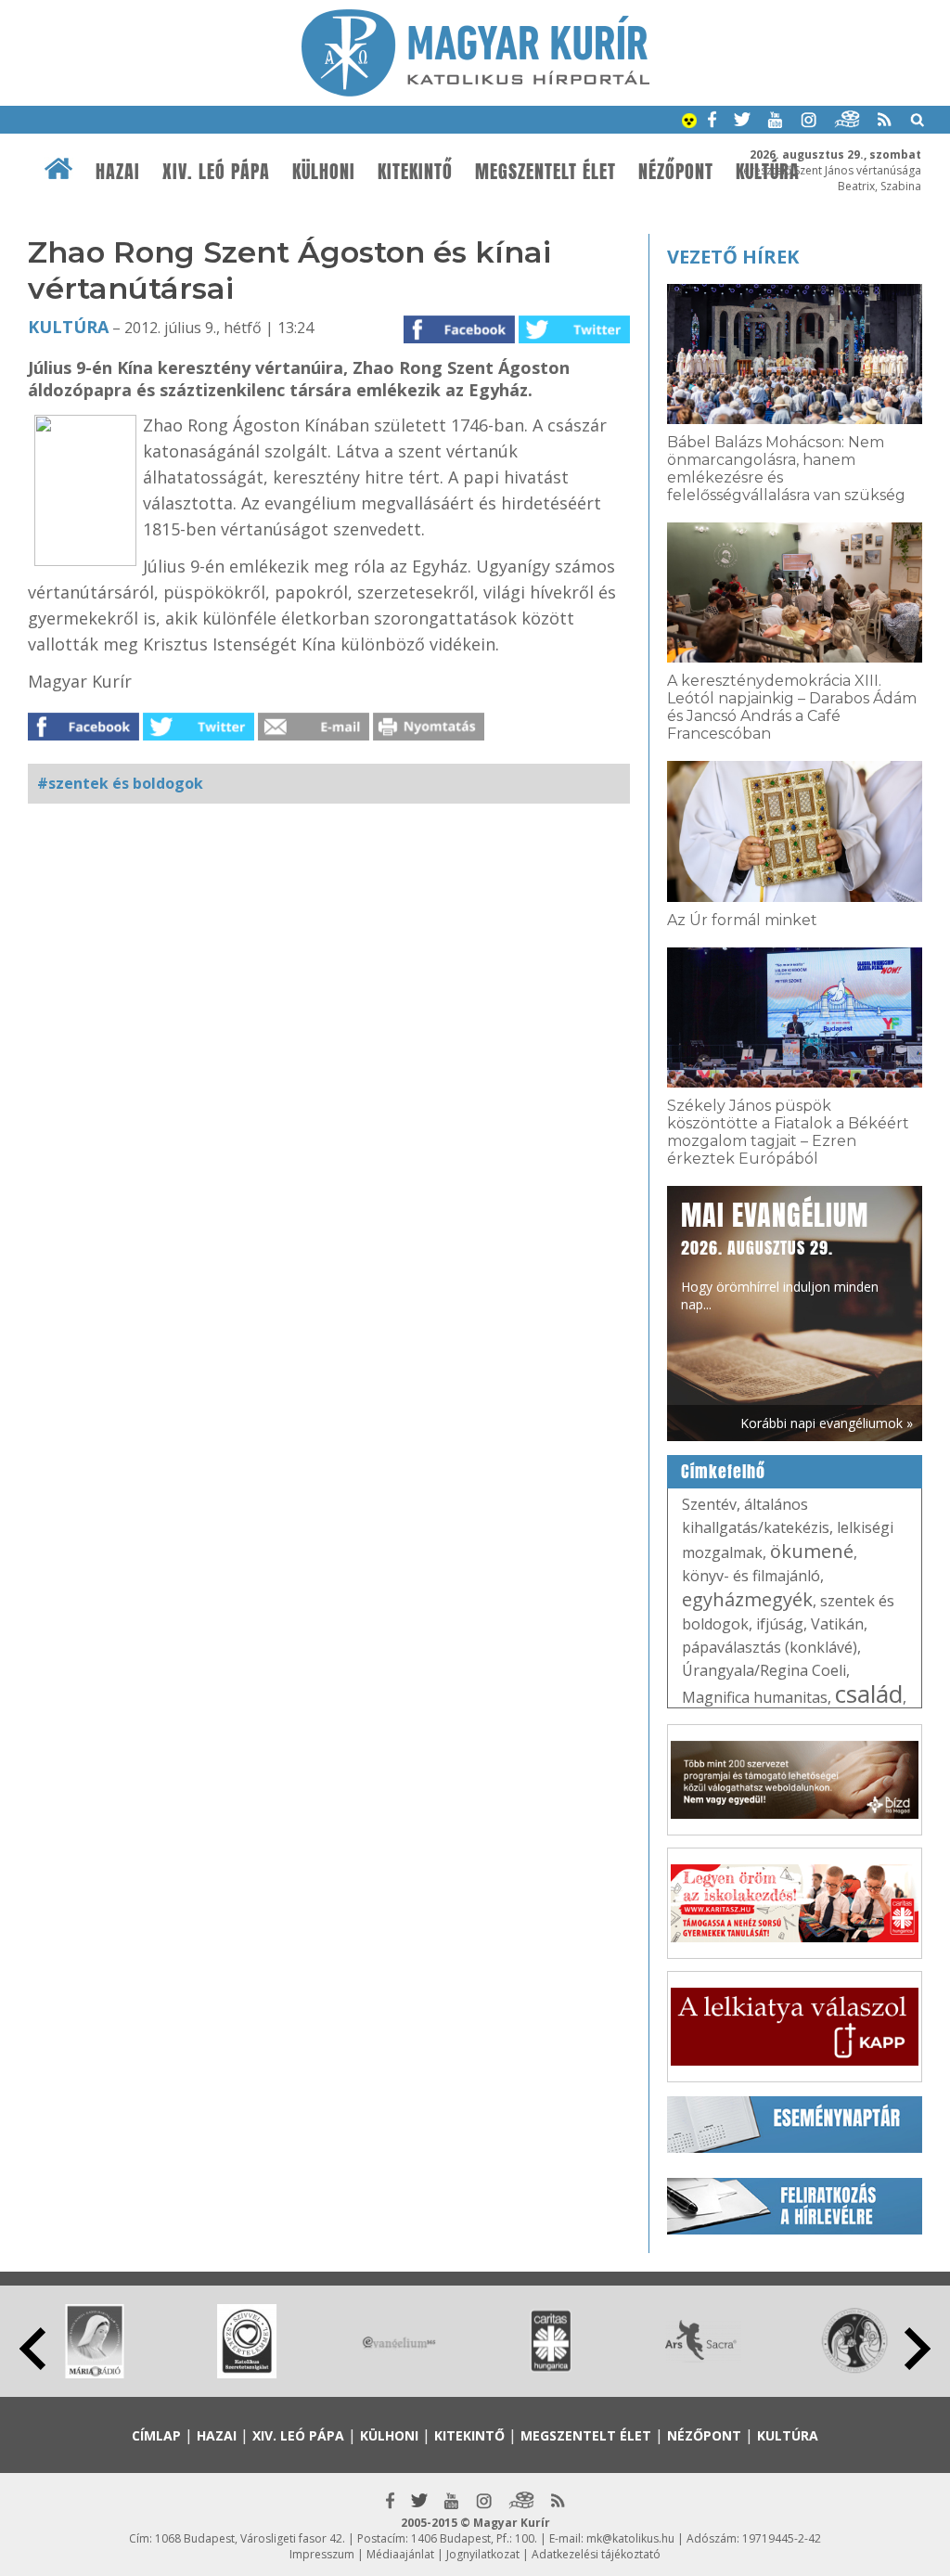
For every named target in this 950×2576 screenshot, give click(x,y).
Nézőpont (676, 172)
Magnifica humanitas (755, 1697)
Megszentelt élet (546, 172)
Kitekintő (415, 172)
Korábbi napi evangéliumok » (827, 1423)
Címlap (156, 2435)
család (869, 1694)
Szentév (709, 1504)
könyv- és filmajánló (751, 1576)
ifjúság (780, 1624)
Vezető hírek (733, 257)
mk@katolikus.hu (630, 2538)
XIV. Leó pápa (216, 172)
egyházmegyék (747, 1599)
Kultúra (68, 327)
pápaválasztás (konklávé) (770, 1647)
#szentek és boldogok (120, 783)
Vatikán (837, 1624)
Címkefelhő (723, 1472)
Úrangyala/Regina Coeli (764, 1670)
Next (918, 2349)
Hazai (118, 172)
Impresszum (322, 2554)
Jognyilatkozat (483, 2554)
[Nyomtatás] (429, 735)
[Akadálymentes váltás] (689, 122)
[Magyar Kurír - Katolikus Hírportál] (475, 91)
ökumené (812, 1551)
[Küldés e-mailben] (314, 735)
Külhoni (324, 172)
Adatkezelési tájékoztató (596, 2554)
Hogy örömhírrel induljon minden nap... (780, 1254)
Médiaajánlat (400, 2554)
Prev (32, 2349)
